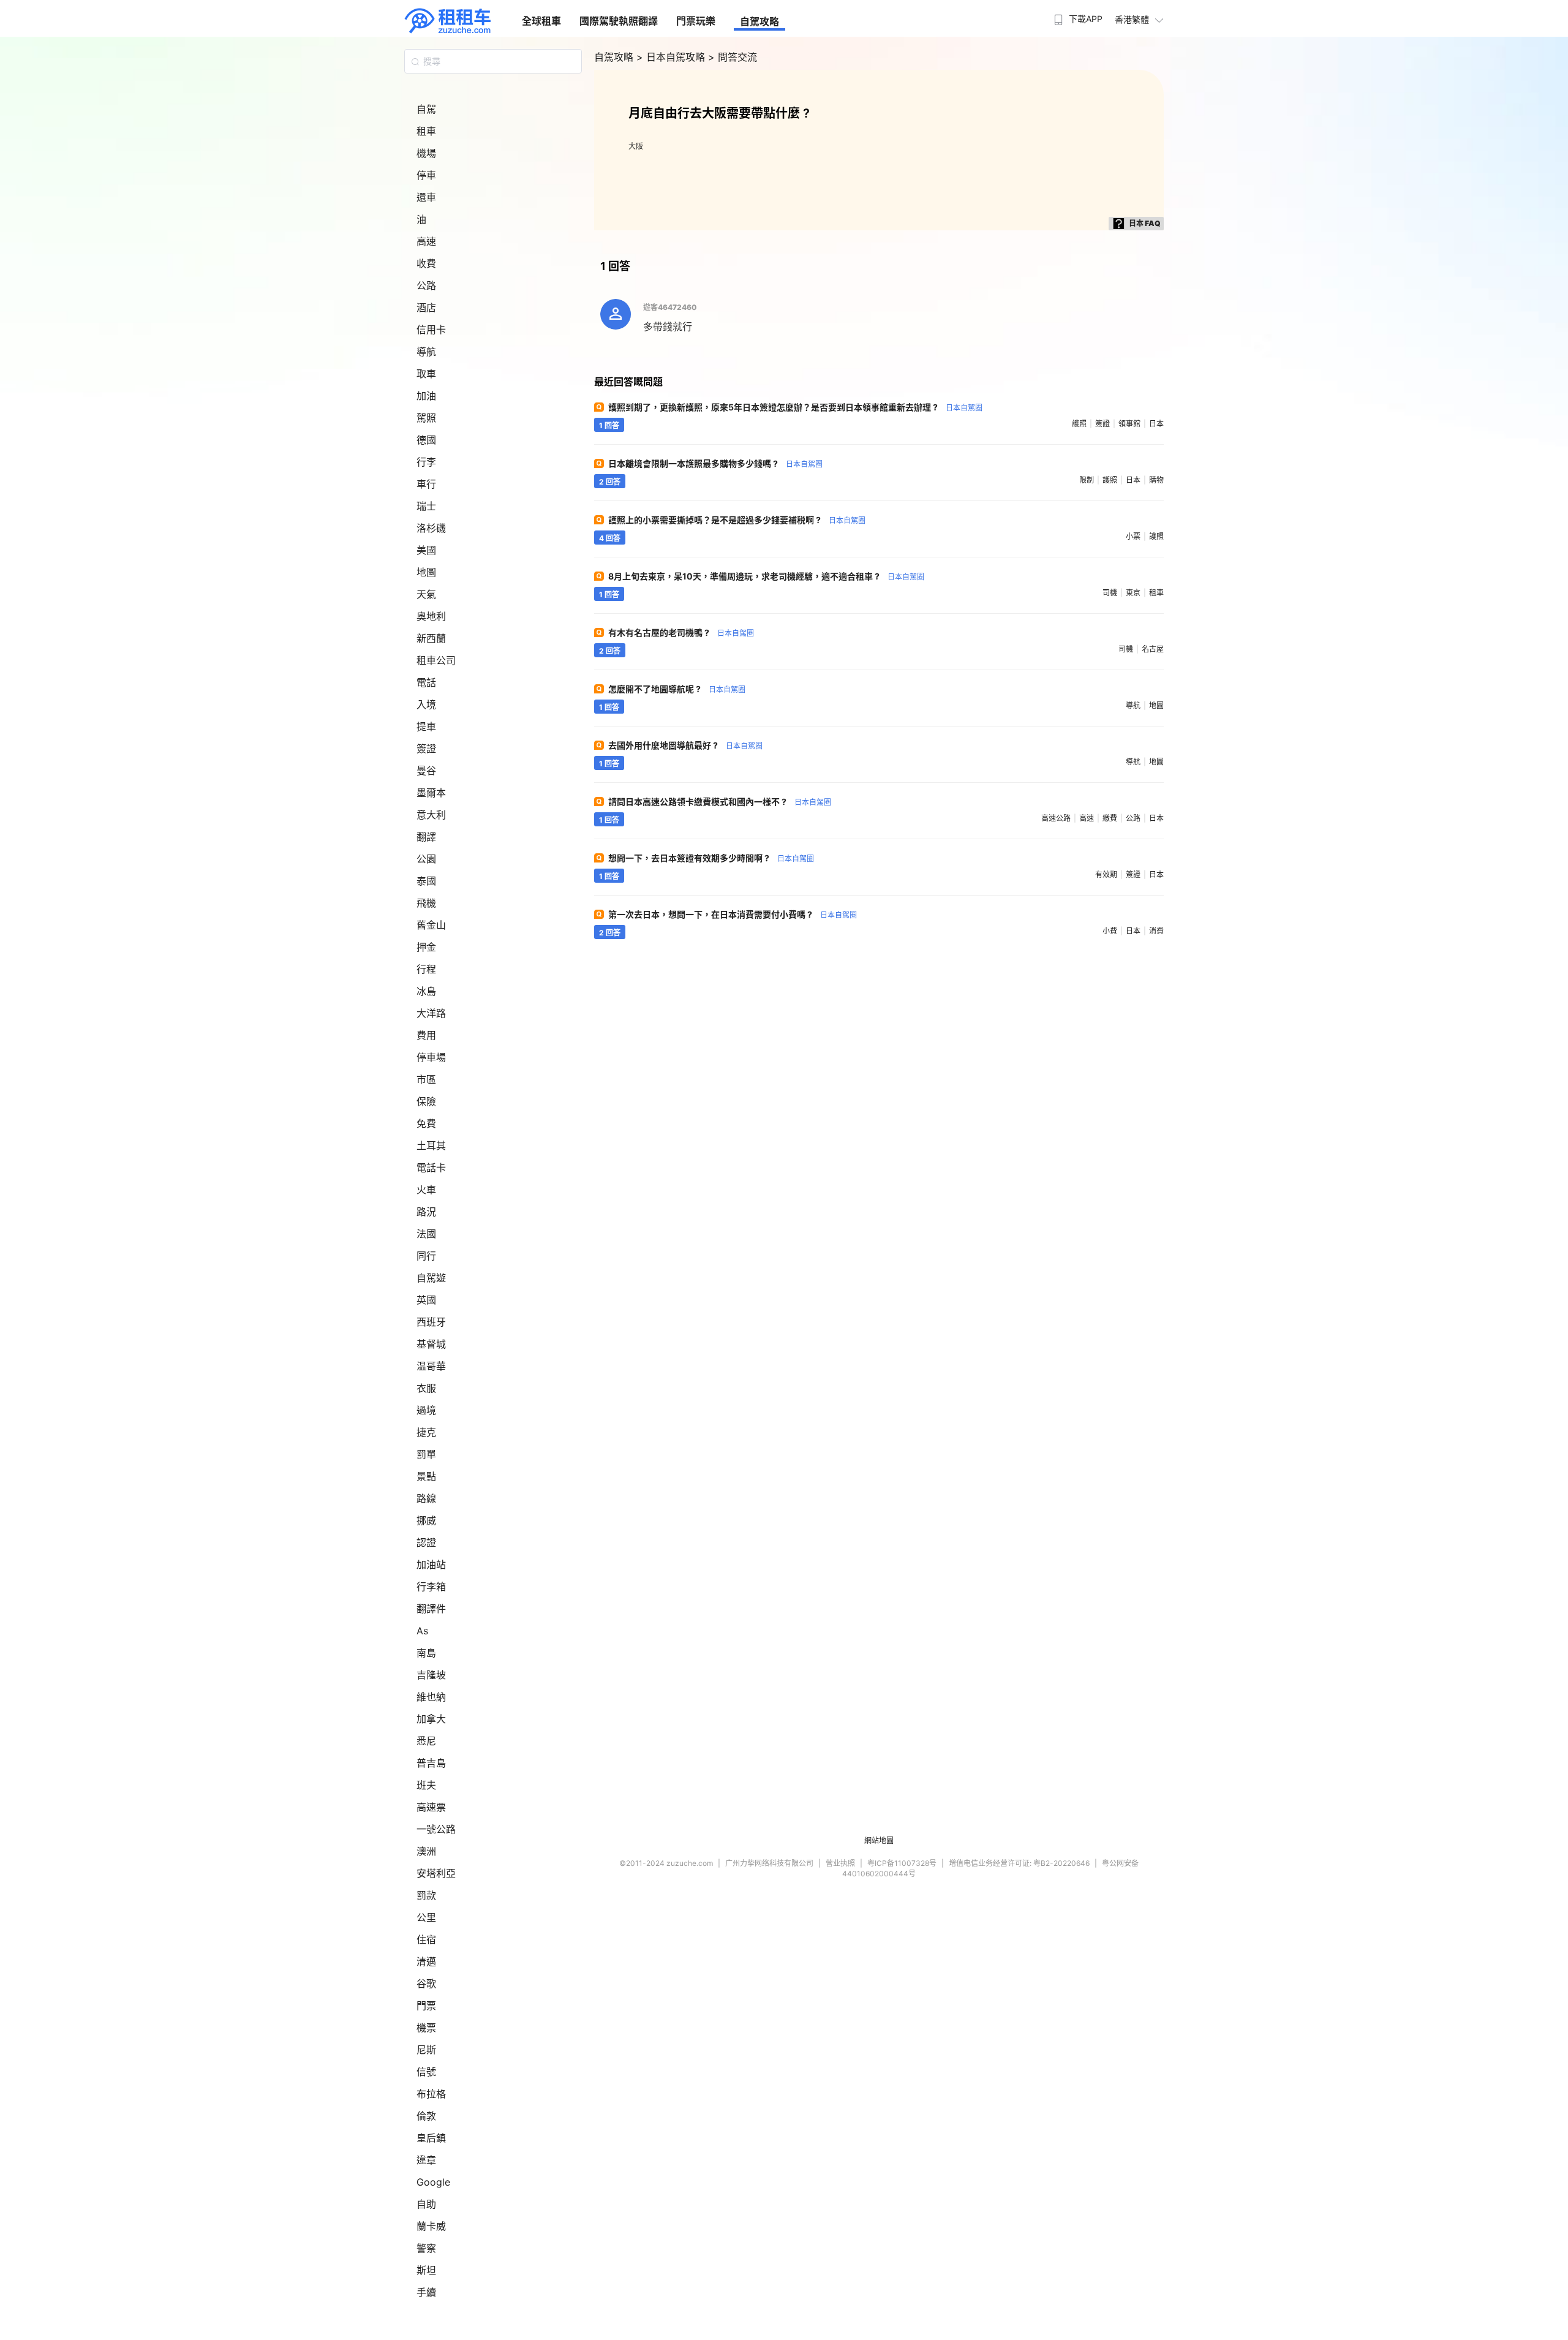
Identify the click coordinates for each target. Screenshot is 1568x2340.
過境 (426, 1410)
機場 (426, 153)
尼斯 (426, 2050)
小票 (1133, 536)
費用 (426, 1035)
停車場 (431, 1057)
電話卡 (431, 1168)
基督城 (431, 1344)
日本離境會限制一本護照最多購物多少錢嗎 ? (715, 463)
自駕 (426, 109)
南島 (426, 1653)
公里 (426, 1917)
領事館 (1129, 424)
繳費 (1110, 818)
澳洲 (426, 1851)
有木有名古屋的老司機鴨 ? (681, 632)
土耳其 (431, 1145)
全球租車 (541, 21)
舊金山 (431, 925)
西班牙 (431, 1322)
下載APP (1086, 19)
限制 (1087, 480)
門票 (426, 2006)
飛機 (426, 903)
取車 (426, 374)
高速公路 (1056, 818)
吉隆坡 (431, 1675)
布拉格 (431, 2094)
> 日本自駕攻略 (672, 57)
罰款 (426, 1895)
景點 (426, 1476)
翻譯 (426, 837)
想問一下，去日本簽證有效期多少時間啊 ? (711, 858)
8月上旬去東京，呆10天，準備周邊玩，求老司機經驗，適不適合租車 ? (766, 576)
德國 (426, 440)
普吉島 (431, 1763)
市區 (426, 1079)
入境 (426, 704)
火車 (426, 1190)
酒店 (426, 308)
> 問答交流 (733, 57)
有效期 (1106, 874)
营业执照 (840, 1863)
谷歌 (426, 1983)
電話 (426, 682)
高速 (426, 241)
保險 (426, 1101)
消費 (1156, 931)
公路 (426, 285)
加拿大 (431, 1719)
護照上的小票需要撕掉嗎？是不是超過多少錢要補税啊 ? (737, 520)
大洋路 (431, 1013)
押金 (426, 947)
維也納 (431, 1697)
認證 (426, 1542)
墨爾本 (431, 793)
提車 (426, 727)
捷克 (426, 1432)
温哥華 (431, 1366)
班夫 (426, 1785)
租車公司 (436, 660)
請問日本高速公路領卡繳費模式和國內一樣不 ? (720, 802)
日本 (1156, 424)
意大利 (431, 815)
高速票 (431, 1807)
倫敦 (426, 2116)
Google (433, 2182)
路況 (426, 1212)
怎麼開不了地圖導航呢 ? (677, 689)
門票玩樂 (696, 21)
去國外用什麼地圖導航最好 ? (685, 745)
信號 (426, 2072)
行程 (426, 969)
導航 (426, 352)
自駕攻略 (759, 21)
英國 (426, 1300)
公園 (426, 859)
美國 (426, 550)
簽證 (426, 749)
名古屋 (1153, 649)
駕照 (426, 418)
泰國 (426, 881)
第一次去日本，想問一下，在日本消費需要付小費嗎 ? (733, 914)
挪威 (426, 1520)
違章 (426, 2160)
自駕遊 (431, 1278)
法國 (426, 1234)
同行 (426, 1256)
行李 (426, 462)
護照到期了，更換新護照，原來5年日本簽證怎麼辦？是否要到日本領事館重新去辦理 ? (795, 407)
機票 (426, 2028)
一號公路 (436, 1829)
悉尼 (426, 1741)
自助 (426, 2204)
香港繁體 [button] (1132, 19)
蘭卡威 (431, 2226)
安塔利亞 (436, 1873)
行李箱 (431, 1587)
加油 (426, 396)
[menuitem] (1077, 15)
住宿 (426, 1939)
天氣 (426, 594)
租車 (426, 131)
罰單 (426, 1454)
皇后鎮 (431, 2138)
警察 (426, 2248)
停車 (426, 175)
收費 (426, 263)
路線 (426, 1498)
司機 (1110, 593)
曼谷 (426, 771)
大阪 (636, 146)
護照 (1079, 424)
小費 (1110, 931)
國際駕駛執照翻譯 (619, 21)
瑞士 (426, 506)
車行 (426, 484)
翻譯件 (431, 1609)
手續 (426, 2292)
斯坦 (426, 2270)
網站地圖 (879, 1840)
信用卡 (431, 330)
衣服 (426, 1388)
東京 (1133, 593)
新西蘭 (431, 638)
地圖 (426, 572)
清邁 (426, 1961)
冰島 (426, 991)
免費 (426, 1123)
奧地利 (431, 616)
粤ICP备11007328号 (902, 1863)
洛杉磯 (431, 528)
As (422, 1631)
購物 (1156, 480)
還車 (426, 197)
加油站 (431, 1564)
